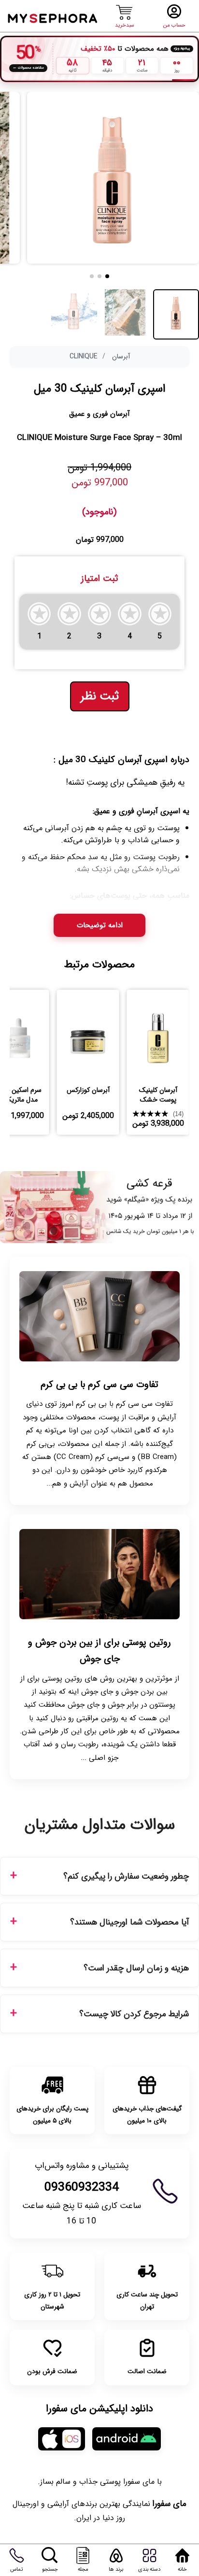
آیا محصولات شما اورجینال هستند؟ (129, 1922)
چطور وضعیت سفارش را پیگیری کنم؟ (126, 1876)
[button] (107, 276)
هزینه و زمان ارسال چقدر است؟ (136, 1968)
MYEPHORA (53, 17)
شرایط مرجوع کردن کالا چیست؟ (134, 2014)
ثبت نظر (100, 696)
